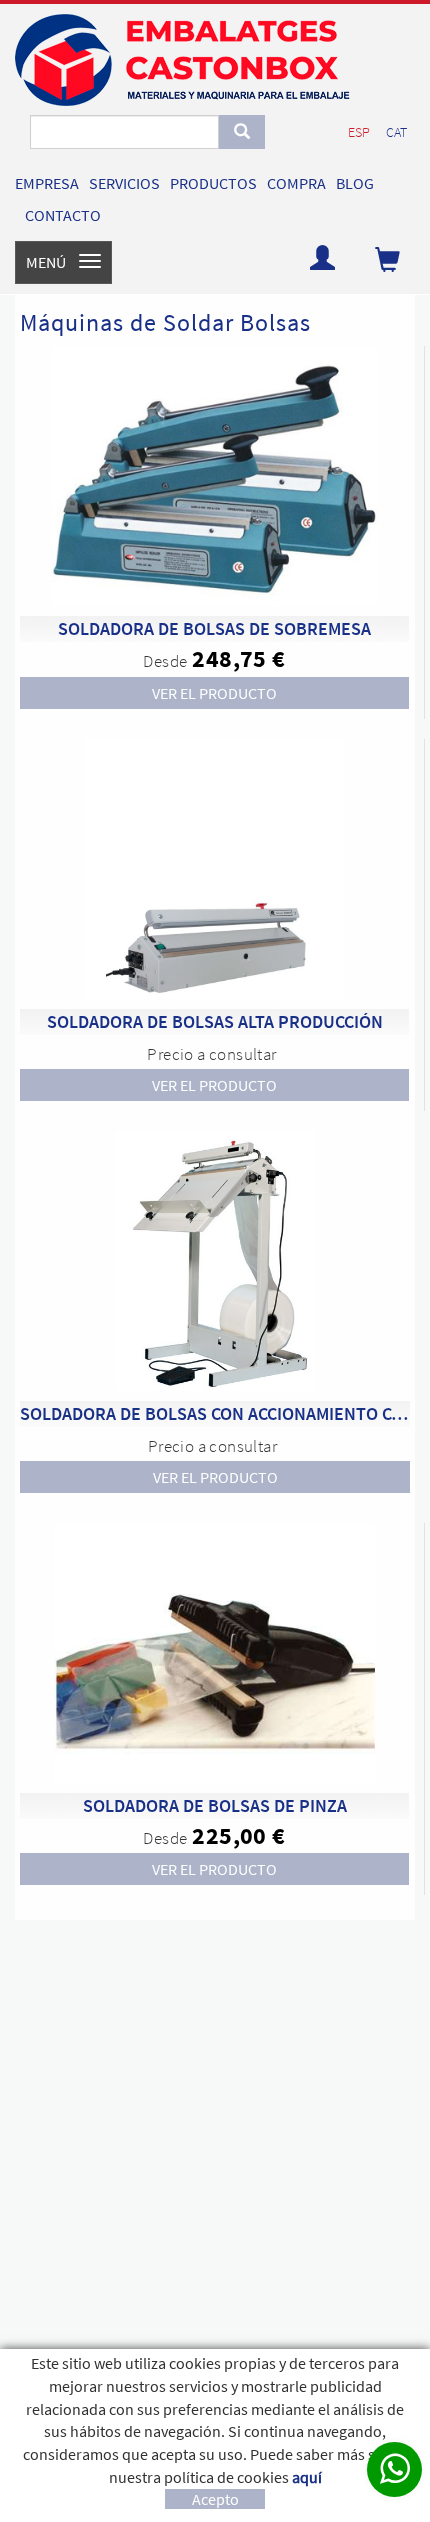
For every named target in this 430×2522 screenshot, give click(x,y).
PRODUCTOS (213, 183)
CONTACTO (63, 215)
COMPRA (296, 183)
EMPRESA (47, 183)
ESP (359, 132)
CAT (396, 132)
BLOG (355, 183)
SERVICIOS (124, 183)
